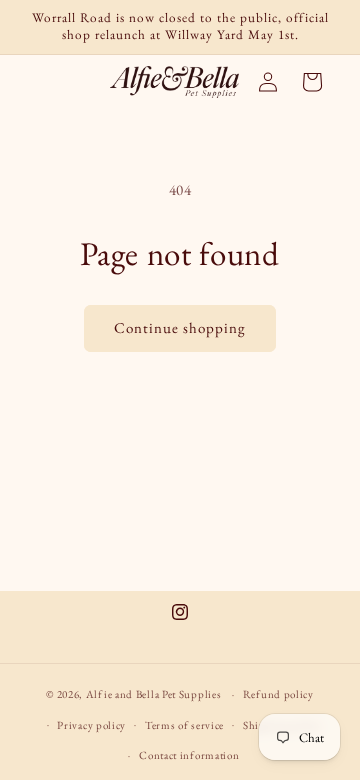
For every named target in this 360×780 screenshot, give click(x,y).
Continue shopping (180, 327)
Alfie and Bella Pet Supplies (154, 694)
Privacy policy (91, 725)
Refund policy (278, 694)
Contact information (189, 755)
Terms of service (184, 725)
